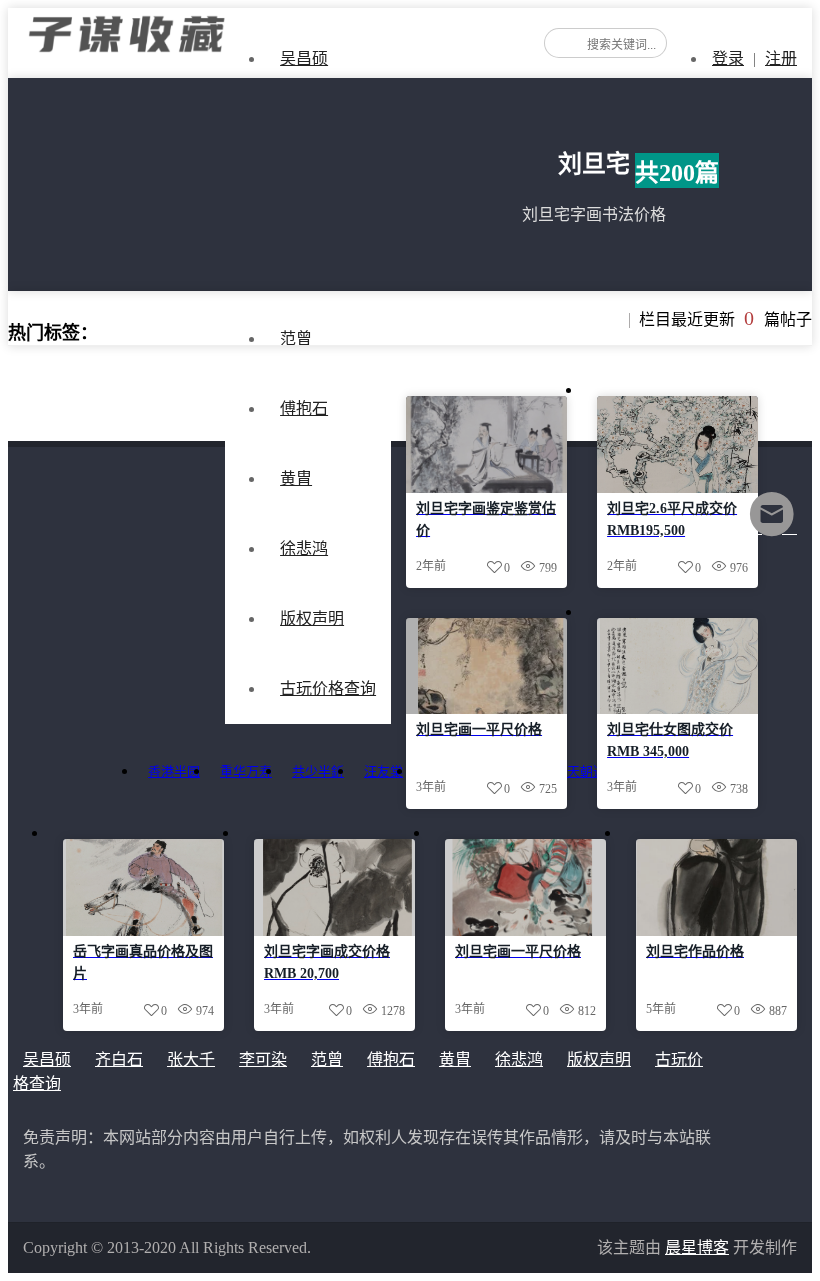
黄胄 (296, 478)
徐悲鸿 (519, 1059)
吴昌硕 (304, 58)
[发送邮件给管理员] (772, 527)
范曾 (327, 1059)
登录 (728, 58)
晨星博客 (697, 1247)
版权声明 (599, 1059)
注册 (781, 58)
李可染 (263, 1059)
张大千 (191, 1059)
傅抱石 (304, 408)
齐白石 (119, 1059)
